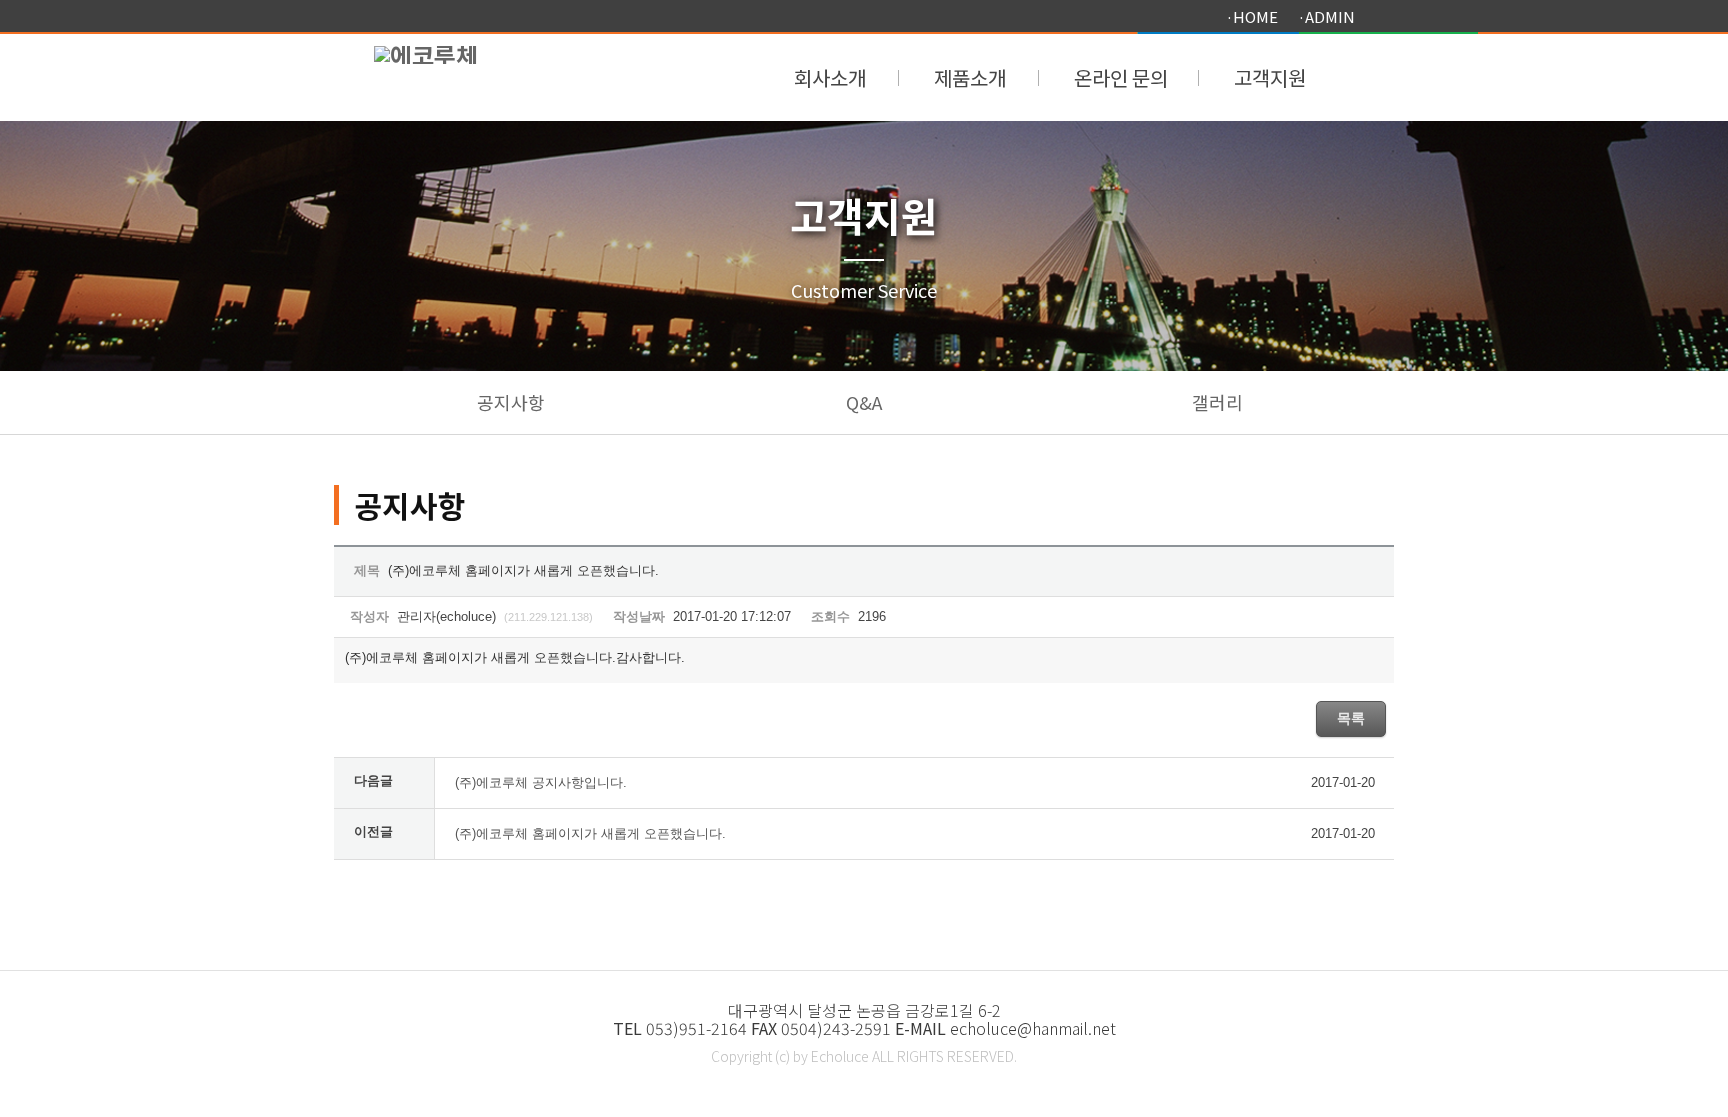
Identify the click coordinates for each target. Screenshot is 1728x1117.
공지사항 (511, 402)
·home (1252, 16)
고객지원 (1270, 75)
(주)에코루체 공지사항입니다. (541, 782)
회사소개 (830, 75)
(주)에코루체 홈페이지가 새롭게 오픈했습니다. (590, 833)
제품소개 (970, 75)
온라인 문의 (1121, 75)
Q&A (864, 402)
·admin (1326, 16)
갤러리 (1217, 402)
